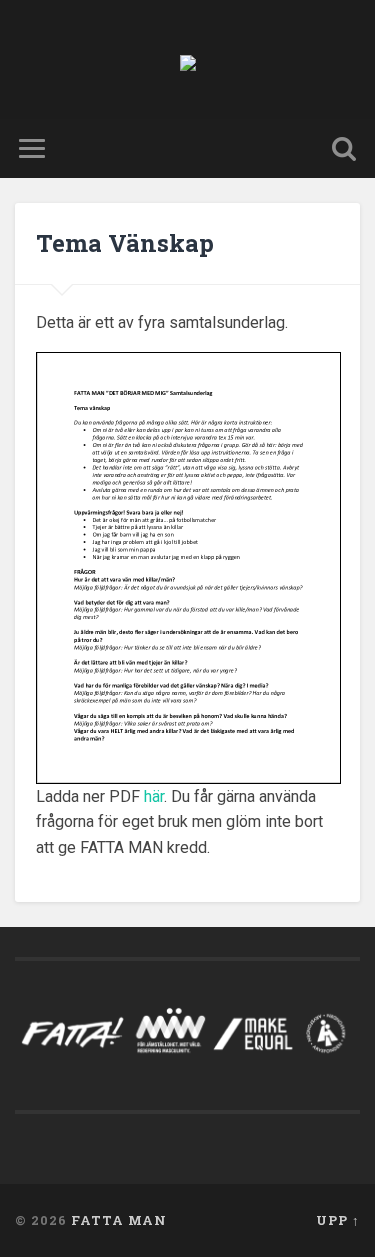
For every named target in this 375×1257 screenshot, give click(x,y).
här (154, 796)
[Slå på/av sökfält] (344, 148)
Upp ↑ (338, 1220)
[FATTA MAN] (188, 59)
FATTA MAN (119, 1220)
